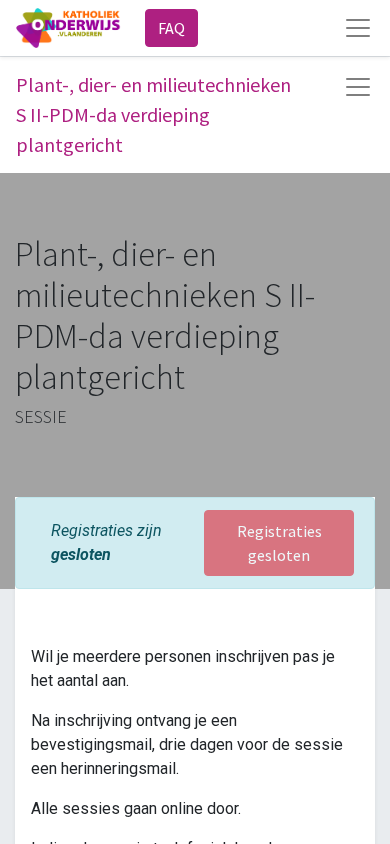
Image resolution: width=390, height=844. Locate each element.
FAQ (171, 28)
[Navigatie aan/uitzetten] (358, 87)
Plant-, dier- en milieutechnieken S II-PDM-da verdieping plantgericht (153, 114)
